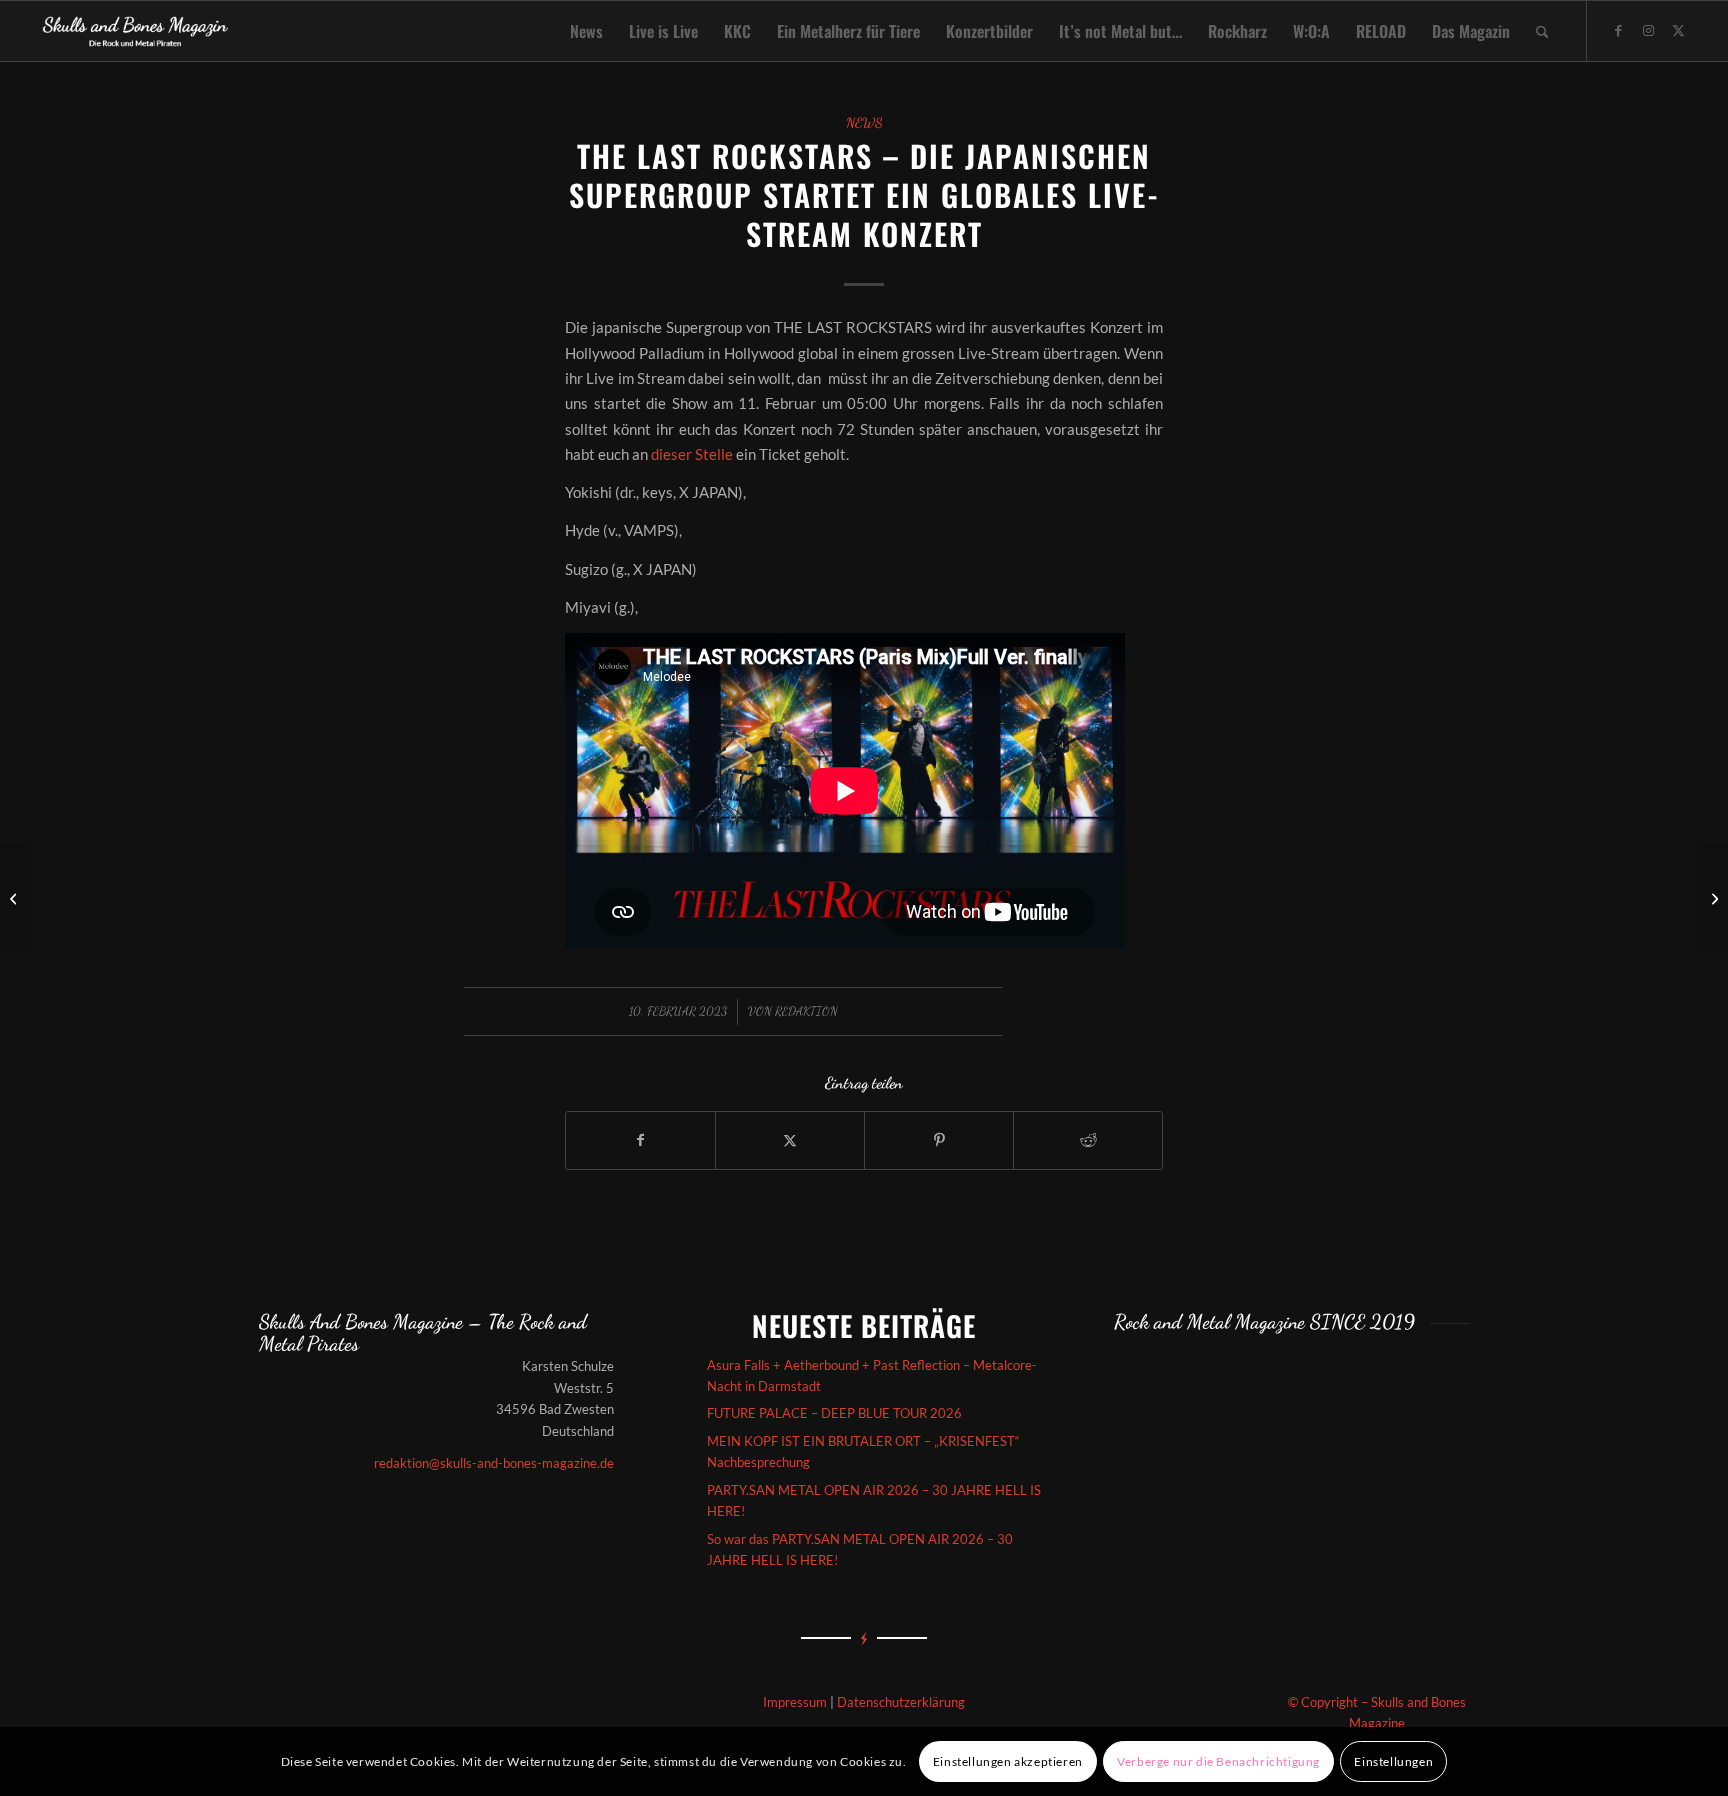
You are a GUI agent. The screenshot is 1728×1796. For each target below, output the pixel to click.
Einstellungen (1393, 1761)
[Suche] (1542, 31)
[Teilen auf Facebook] (640, 1140)
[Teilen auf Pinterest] (939, 1140)
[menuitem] (586, 31)
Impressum (795, 1702)
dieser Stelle (692, 454)
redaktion (806, 1011)
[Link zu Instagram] (1648, 30)
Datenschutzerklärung (901, 1702)
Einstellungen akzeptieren (1008, 1761)
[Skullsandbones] (136, 31)
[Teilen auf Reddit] (1088, 1140)
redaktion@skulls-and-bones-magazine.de (494, 1463)
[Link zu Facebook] (1618, 30)
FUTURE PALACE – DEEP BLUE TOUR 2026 (834, 1413)
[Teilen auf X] (790, 1140)
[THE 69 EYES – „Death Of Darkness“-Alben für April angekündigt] (15, 898)
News (864, 123)
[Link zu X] (1678, 30)
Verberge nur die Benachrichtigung (1218, 1761)
